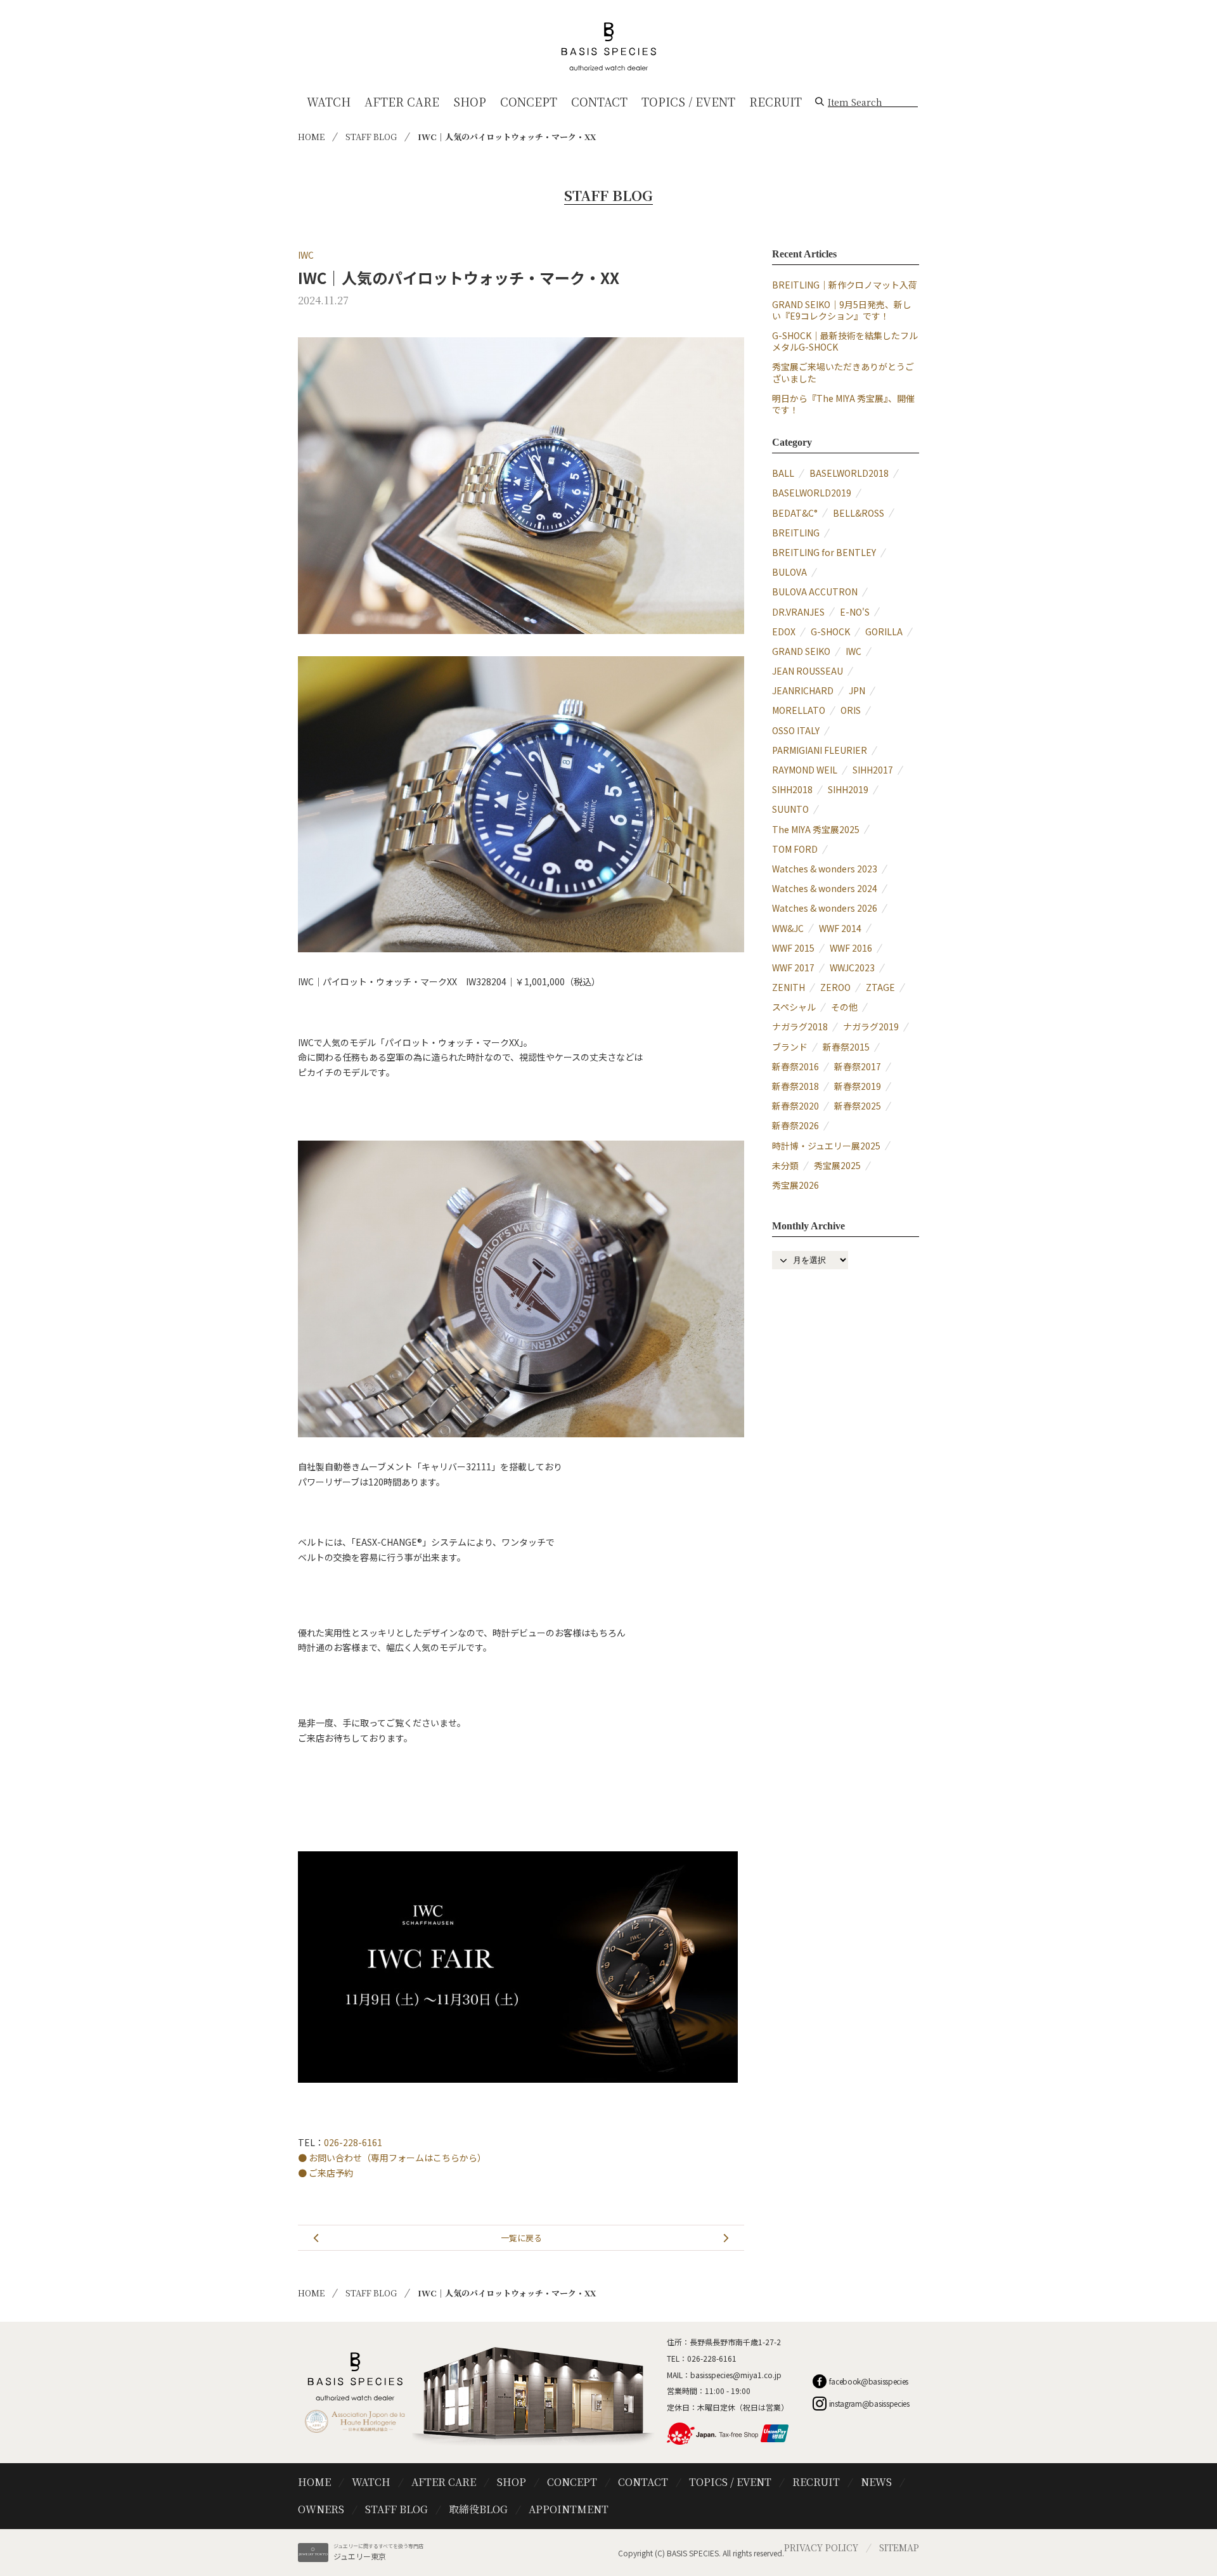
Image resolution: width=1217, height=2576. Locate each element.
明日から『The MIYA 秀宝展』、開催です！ (843, 404)
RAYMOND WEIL (805, 770)
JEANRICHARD (803, 690)
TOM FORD (795, 849)
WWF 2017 (793, 968)
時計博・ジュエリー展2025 (826, 1146)
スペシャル (794, 1007)
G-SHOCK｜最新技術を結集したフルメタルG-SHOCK (845, 341)
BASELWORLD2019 (812, 493)
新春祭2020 (795, 1106)
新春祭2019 (858, 1086)
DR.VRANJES (798, 612)
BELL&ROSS (859, 513)
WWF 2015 (793, 948)
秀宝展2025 (837, 1165)
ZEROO (835, 987)
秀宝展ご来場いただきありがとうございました (843, 372)
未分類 (785, 1165)
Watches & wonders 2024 (825, 888)
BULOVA (789, 572)
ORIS (851, 710)
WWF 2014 (840, 928)
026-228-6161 (353, 2142)
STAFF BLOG (371, 137)
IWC (306, 255)
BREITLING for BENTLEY (824, 552)
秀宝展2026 (795, 1185)
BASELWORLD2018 (849, 473)
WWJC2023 (852, 968)
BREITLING (796, 533)
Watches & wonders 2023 (825, 869)
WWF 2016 (851, 948)
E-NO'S (855, 612)
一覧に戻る (521, 2238)
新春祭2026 (795, 1125)
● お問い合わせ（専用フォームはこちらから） (392, 2158)
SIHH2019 (848, 789)
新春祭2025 (858, 1106)
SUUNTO (790, 809)
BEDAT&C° (795, 513)
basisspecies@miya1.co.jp (736, 2375)
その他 (844, 1007)
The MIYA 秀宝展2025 (816, 829)
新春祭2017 (858, 1066)
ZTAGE (880, 987)
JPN (857, 690)
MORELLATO (799, 710)
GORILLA (884, 631)
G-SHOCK (830, 631)
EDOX (784, 631)
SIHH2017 (873, 770)
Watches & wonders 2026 (825, 908)
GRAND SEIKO (801, 651)
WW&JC (788, 928)
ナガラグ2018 (800, 1026)
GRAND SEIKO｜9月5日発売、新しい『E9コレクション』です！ (842, 310)
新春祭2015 (846, 1047)
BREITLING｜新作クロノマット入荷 (845, 285)
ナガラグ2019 (871, 1026)
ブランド (790, 1047)
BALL (783, 473)
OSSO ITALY (796, 730)
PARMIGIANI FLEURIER (820, 750)
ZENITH (789, 987)
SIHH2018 (792, 789)
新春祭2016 (795, 1066)
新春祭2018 (795, 1086)
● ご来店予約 (325, 2173)
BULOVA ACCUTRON (815, 592)
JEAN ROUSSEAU (808, 671)
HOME (311, 137)
